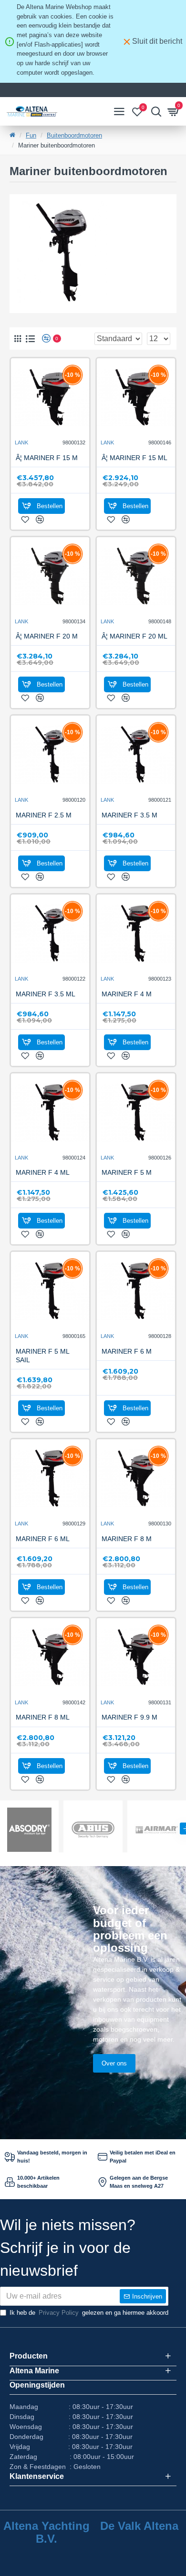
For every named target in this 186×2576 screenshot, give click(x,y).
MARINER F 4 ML (43, 1172)
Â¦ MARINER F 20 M (47, 636)
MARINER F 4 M (127, 994)
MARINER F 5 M (127, 1172)
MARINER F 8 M (127, 1539)
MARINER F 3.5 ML (46, 994)
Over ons (114, 2063)
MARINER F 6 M (127, 1351)
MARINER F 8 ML (43, 1717)
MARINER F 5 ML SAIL (42, 1356)
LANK (21, 442)
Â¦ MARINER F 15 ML (134, 458)
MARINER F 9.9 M (129, 1717)
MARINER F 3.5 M (129, 815)
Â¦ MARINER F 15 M (47, 458)
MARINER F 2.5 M (44, 815)
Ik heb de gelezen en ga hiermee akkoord (89, 2313)
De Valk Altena (139, 2526)
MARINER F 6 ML (43, 1539)
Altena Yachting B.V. (46, 2532)
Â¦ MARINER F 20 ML (134, 636)
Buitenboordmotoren (74, 135)
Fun (31, 135)
